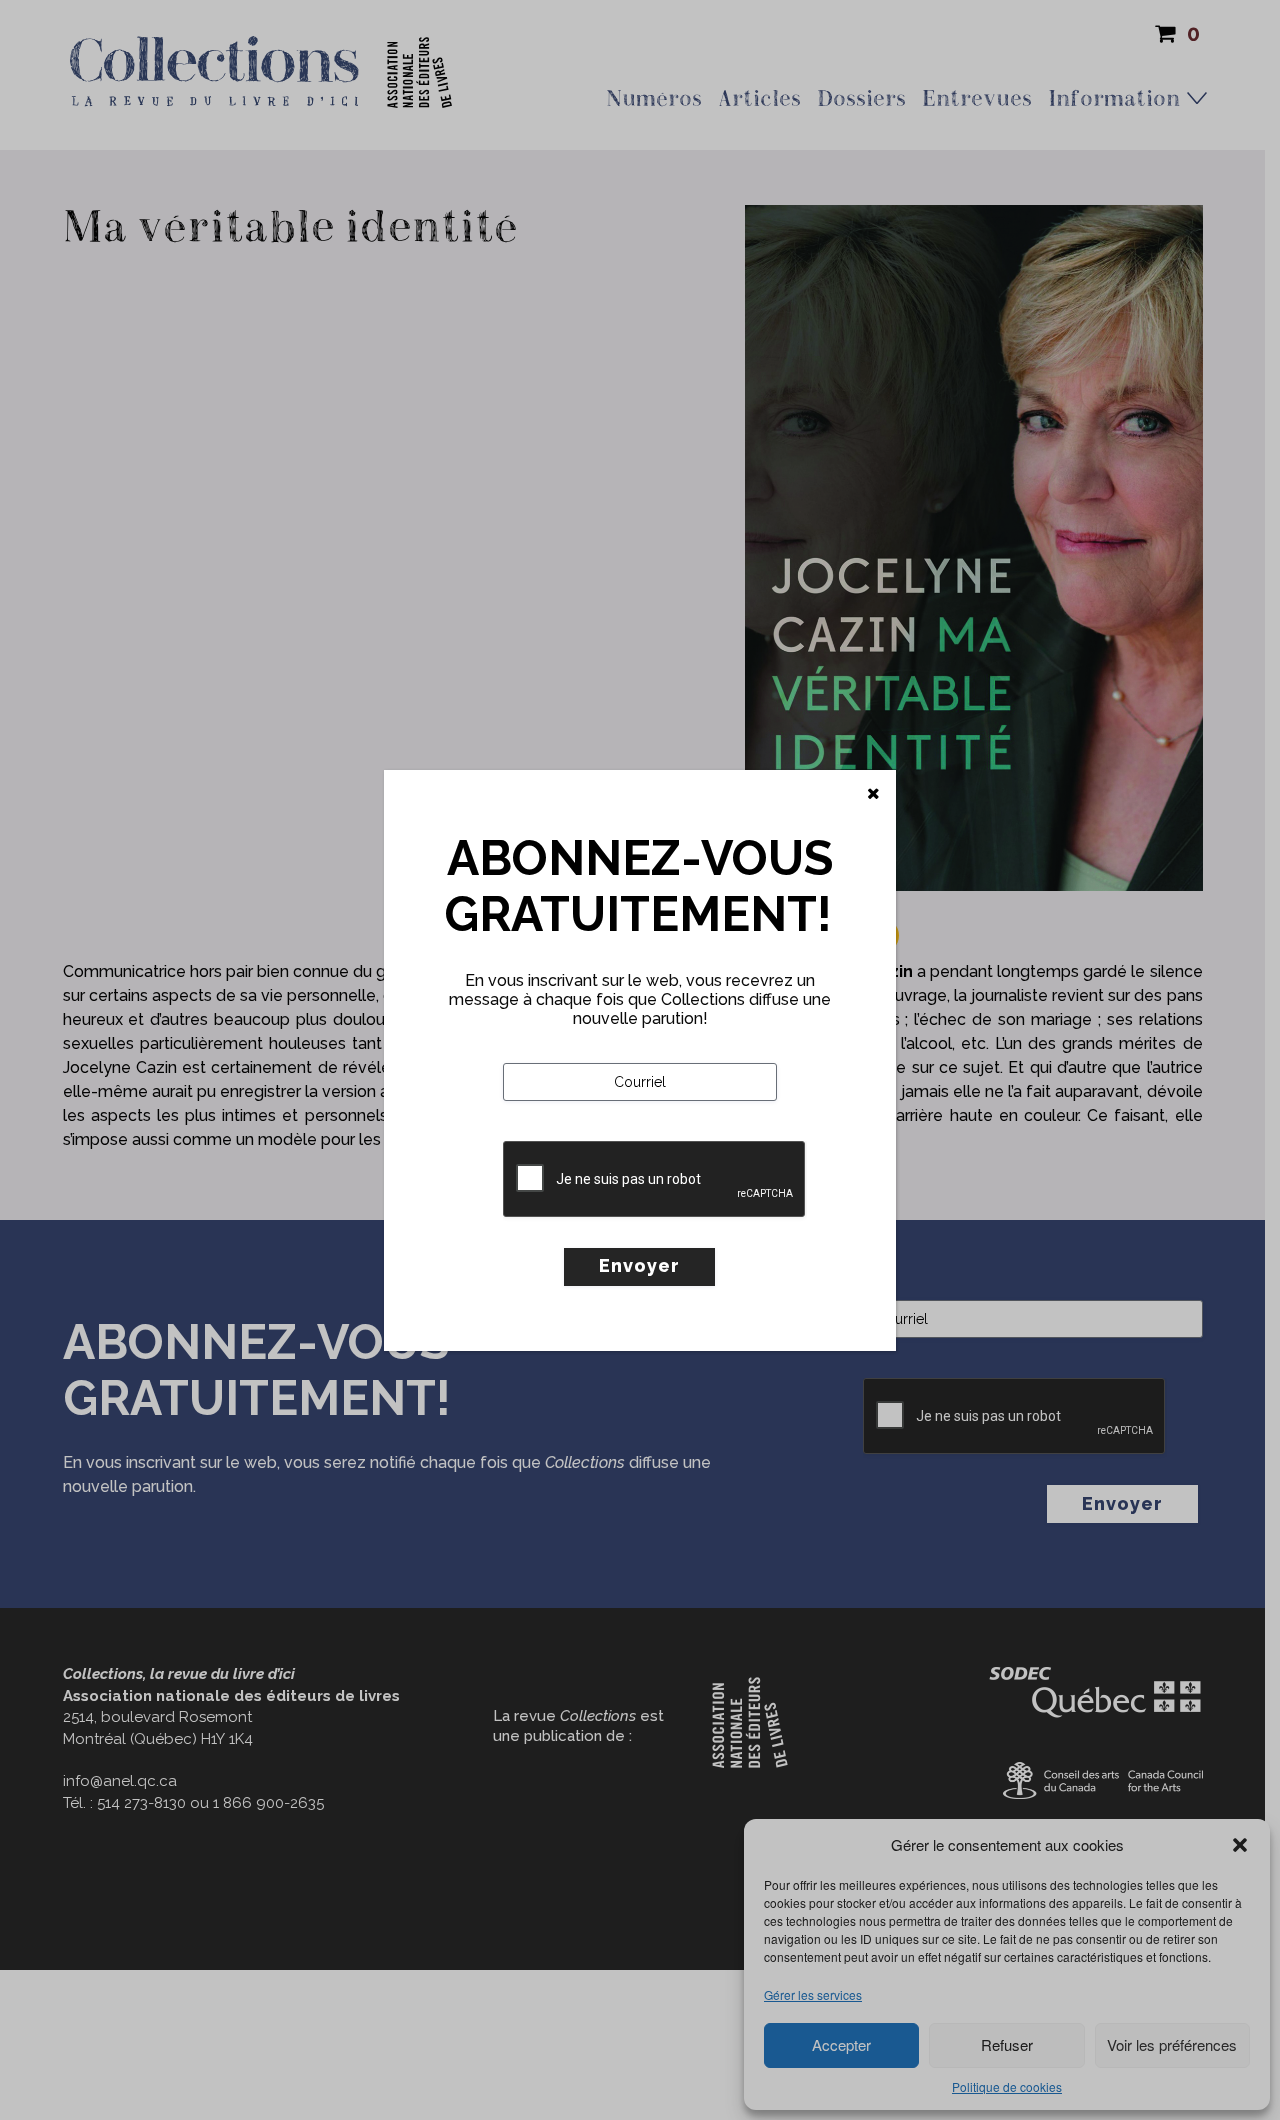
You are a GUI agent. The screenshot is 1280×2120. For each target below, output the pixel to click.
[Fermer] (873, 794)
